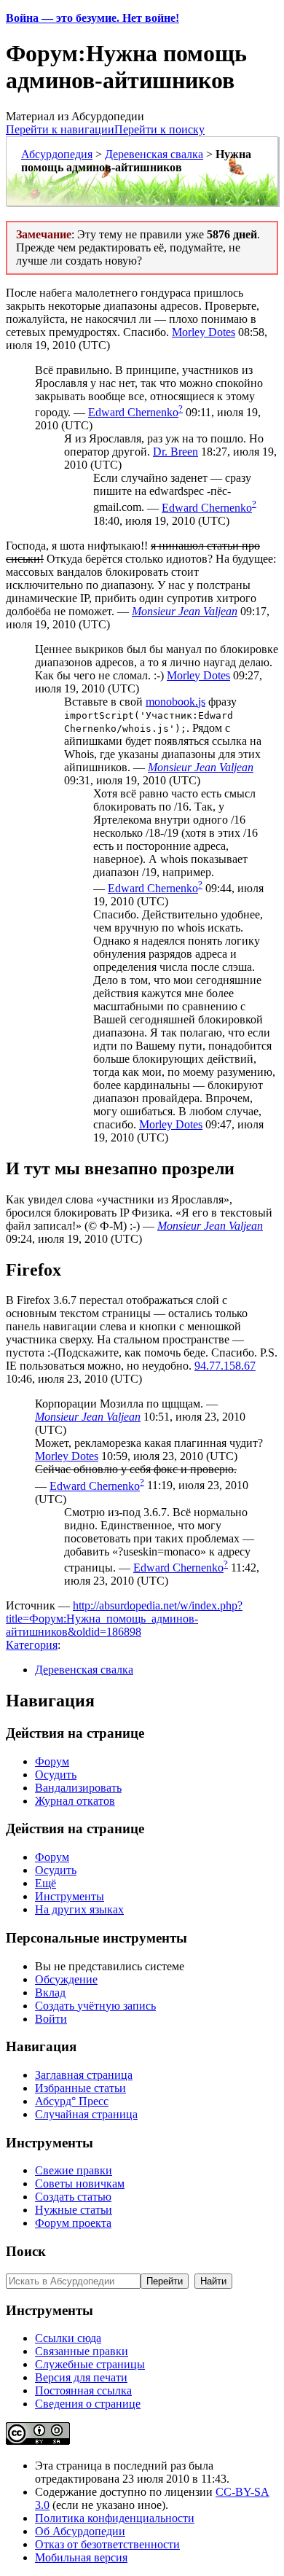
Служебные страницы (90, 2364)
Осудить (56, 1775)
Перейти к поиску (159, 129)
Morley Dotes (204, 332)
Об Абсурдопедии (80, 2531)
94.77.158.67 (225, 1366)
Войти (51, 2019)
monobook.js (175, 702)
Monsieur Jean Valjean (185, 611)
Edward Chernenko (133, 412)
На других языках (79, 1909)
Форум (52, 1761)
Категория (32, 1645)
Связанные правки (82, 2351)
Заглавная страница (84, 2075)
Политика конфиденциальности (115, 2518)
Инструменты (70, 1896)
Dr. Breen (175, 452)
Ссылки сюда (68, 2338)
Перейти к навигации (60, 129)
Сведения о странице (88, 2404)
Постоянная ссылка (83, 2390)
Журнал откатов (75, 1801)
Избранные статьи (80, 2088)
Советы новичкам (80, 2183)
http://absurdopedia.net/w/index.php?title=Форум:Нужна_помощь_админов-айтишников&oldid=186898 (124, 1619)
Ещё (46, 1883)
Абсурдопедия (57, 154)
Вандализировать (78, 1788)
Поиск (26, 2251)
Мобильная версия (81, 2557)
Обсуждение (66, 1979)
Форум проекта (73, 2223)
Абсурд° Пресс (72, 2101)
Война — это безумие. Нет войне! (92, 18)
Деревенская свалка (154, 154)
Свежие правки (74, 2170)
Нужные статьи (74, 2210)
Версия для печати (81, 2377)
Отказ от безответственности (107, 2544)
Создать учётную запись (95, 2006)
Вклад (50, 1993)
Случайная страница (86, 2114)
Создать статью (73, 2197)
